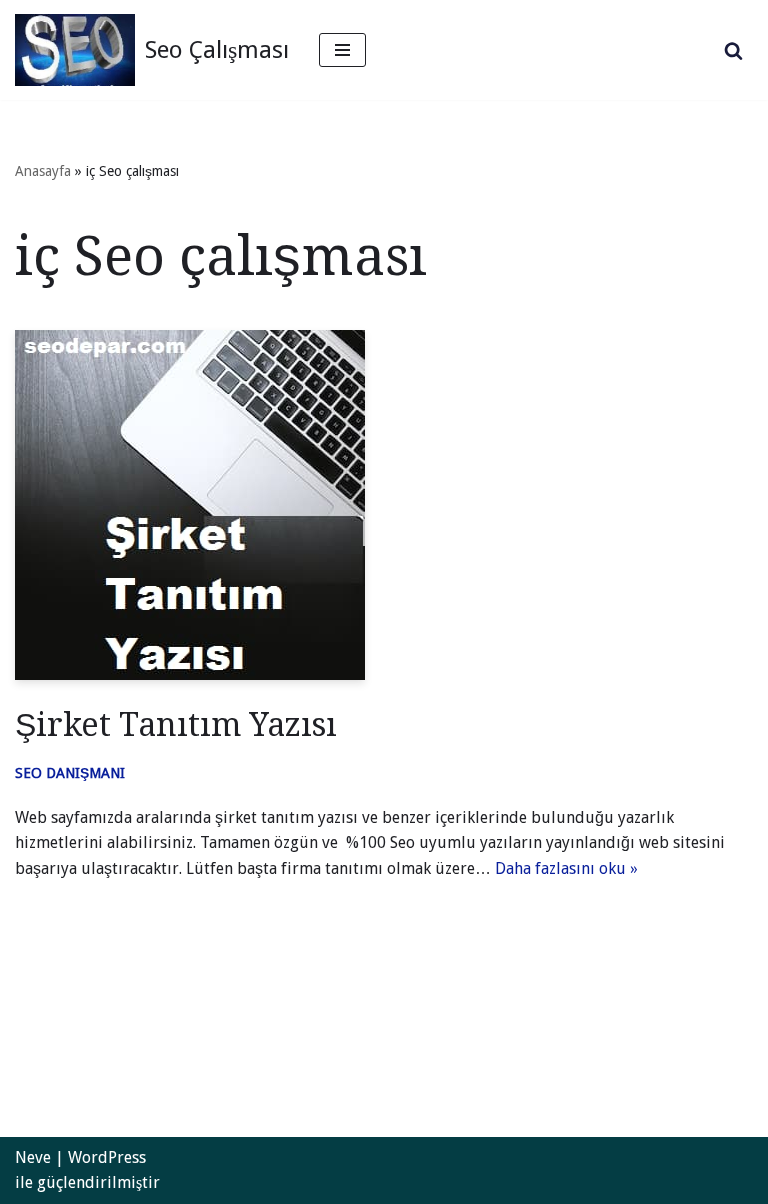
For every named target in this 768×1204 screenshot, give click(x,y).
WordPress (107, 1157)
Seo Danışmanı (70, 773)
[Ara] (733, 50)
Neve (33, 1157)
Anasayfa (43, 171)
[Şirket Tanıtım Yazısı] (384, 505)
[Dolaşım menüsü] (342, 50)
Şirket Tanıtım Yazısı (176, 725)
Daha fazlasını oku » (566, 868)
